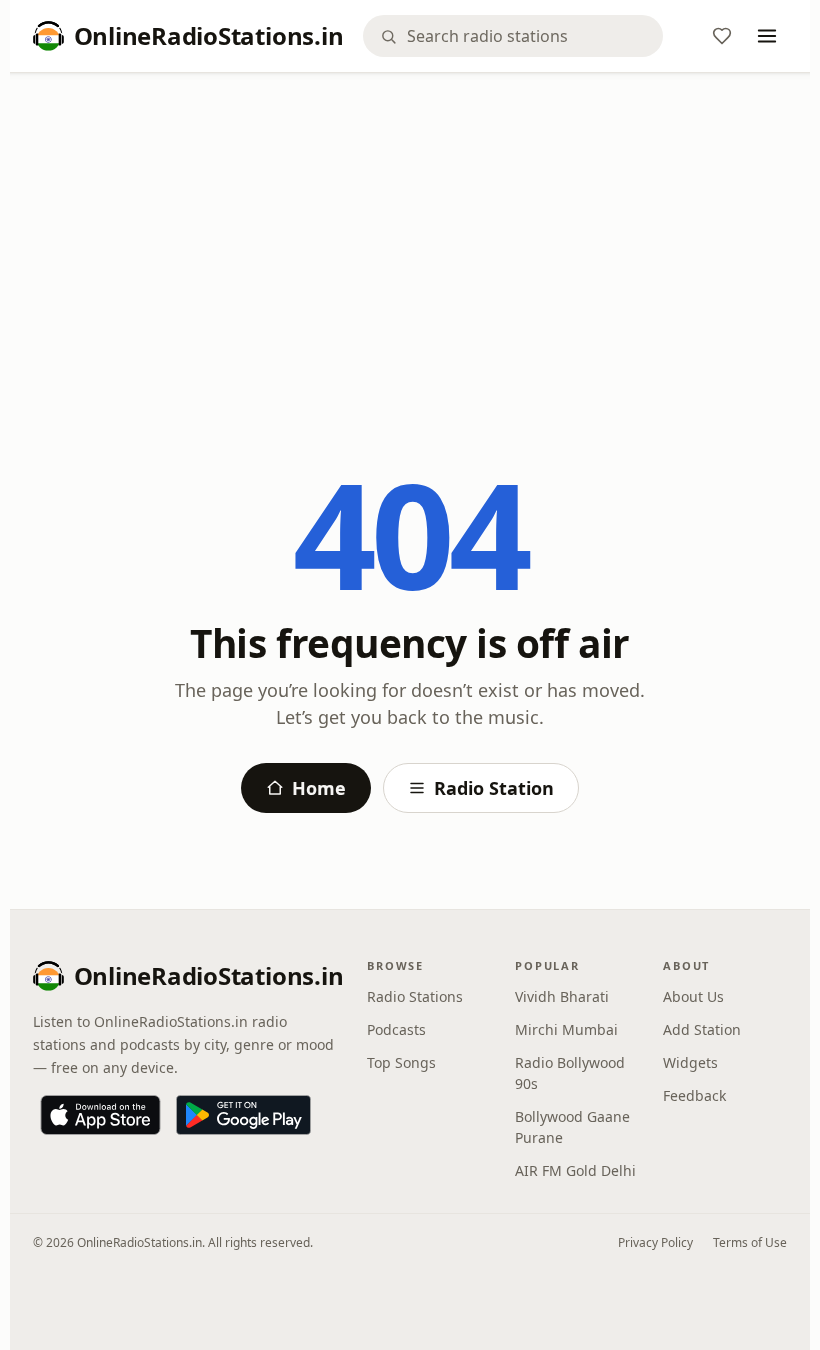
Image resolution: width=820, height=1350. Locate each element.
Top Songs (401, 1062)
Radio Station (494, 788)
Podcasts (396, 1029)
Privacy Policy (655, 1242)
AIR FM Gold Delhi (575, 1170)
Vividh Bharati (562, 996)
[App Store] (100, 1115)
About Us (693, 996)
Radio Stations (415, 996)
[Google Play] (243, 1115)
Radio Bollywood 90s (570, 1073)
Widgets (690, 1062)
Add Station (702, 1029)
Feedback (694, 1095)
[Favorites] (722, 36)
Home (319, 788)
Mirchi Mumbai (566, 1029)
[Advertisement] (410, 237)
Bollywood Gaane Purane (572, 1127)
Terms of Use (750, 1242)
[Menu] (767, 36)
